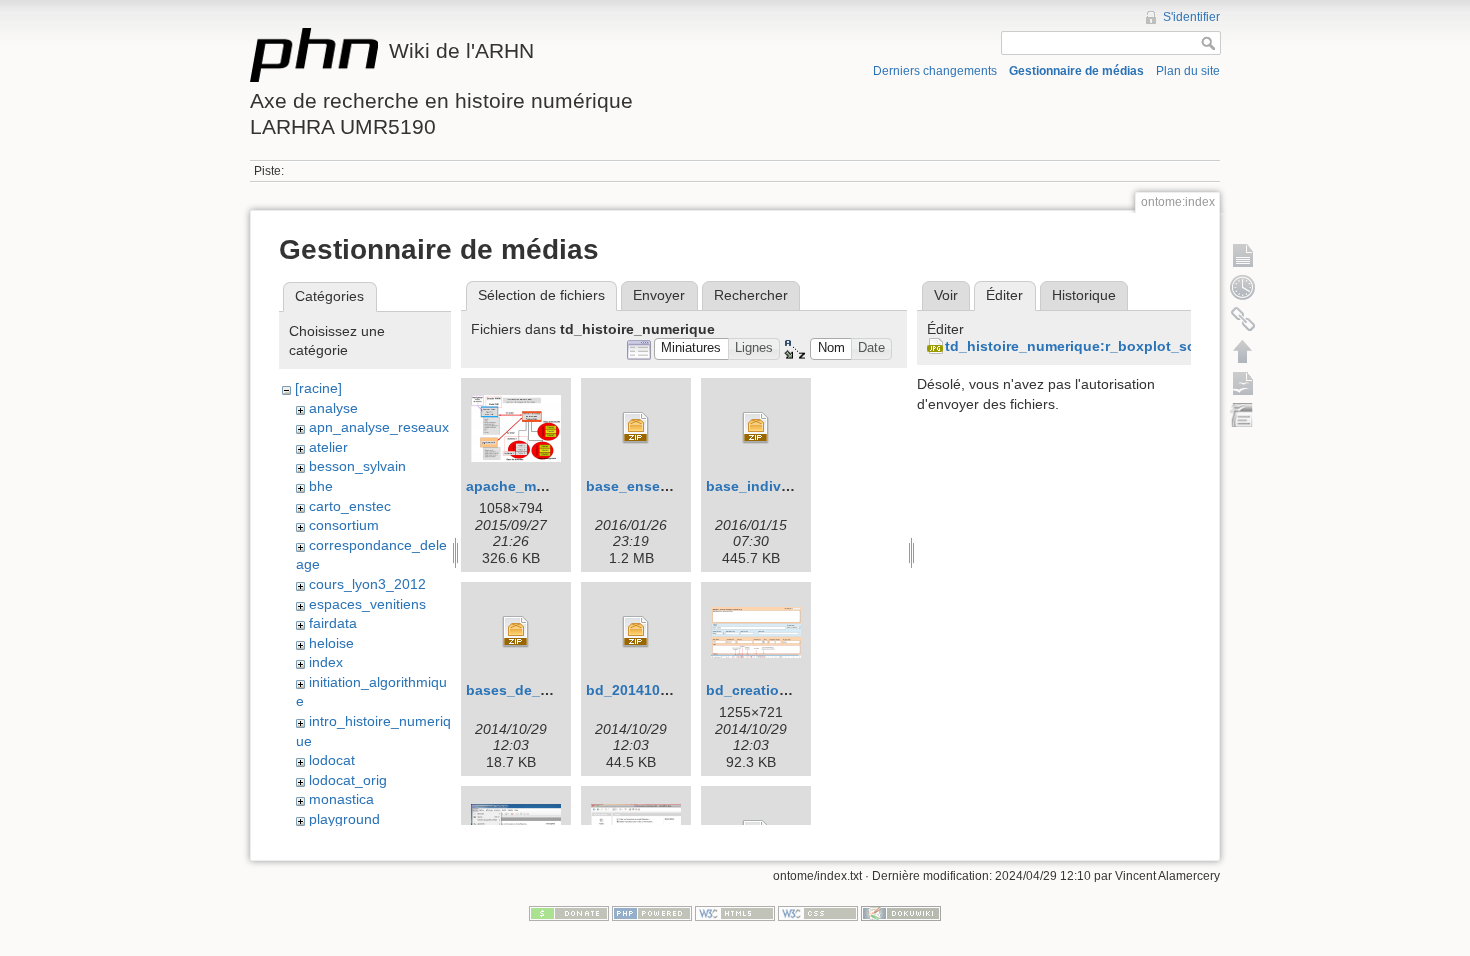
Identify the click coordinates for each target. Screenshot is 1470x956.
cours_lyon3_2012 (367, 584)
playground (344, 819)
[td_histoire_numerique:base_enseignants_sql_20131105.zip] (636, 428)
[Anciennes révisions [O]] (1243, 287)
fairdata (333, 623)
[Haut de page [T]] (1243, 351)
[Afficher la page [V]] (1243, 255)
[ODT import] (1243, 415)
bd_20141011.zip (642, 690)
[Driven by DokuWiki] (901, 913)
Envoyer (659, 295)
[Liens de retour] (1243, 319)
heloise (331, 643)
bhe (321, 486)
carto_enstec (350, 506)
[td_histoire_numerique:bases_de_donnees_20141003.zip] (516, 632)
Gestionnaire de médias (1076, 71)
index (326, 662)
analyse (333, 408)
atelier (328, 447)
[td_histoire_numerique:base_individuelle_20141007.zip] (756, 428)
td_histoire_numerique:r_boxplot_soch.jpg (1092, 346)
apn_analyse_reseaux (379, 427)
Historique (1084, 295)
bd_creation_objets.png (788, 690)
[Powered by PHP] (652, 913)
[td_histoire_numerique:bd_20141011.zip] (636, 632)
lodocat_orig (348, 780)
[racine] (318, 388)
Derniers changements (935, 71)
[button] (691, 349)
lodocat (332, 760)
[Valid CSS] (818, 913)
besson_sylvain (357, 466)
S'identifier (1191, 17)
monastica (341, 799)
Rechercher (751, 295)
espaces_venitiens (367, 604)
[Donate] (569, 913)
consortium (344, 525)
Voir (946, 295)
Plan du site (1188, 71)
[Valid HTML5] (735, 913)
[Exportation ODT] (1243, 383)
